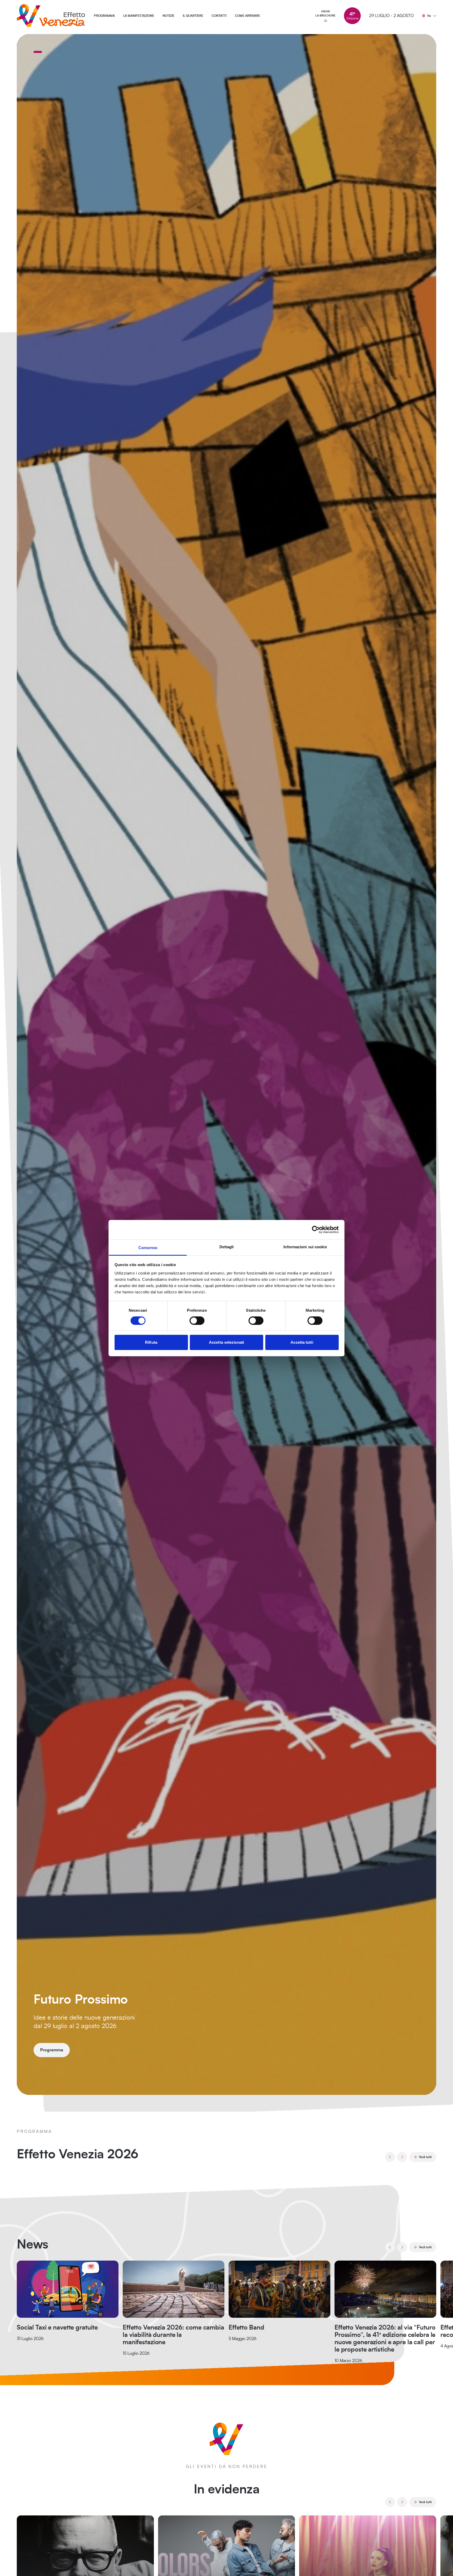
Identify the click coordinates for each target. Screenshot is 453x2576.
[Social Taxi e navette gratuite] (68, 2289)
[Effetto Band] (279, 2289)
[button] (38, 52)
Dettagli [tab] (227, 1247)
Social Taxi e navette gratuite (57, 2328)
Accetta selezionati (226, 1342)
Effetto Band (246, 2328)
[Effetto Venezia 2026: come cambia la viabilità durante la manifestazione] (174, 2289)
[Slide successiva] (402, 2157)
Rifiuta (151, 1342)
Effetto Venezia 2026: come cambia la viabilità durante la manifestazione (173, 2335)
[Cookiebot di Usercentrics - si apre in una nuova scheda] (316, 1230)
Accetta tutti (302, 1342)
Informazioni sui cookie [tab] (305, 1247)
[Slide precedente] (390, 2157)
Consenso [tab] (148, 1247)
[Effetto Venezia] (51, 16)
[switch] (197, 1321)
